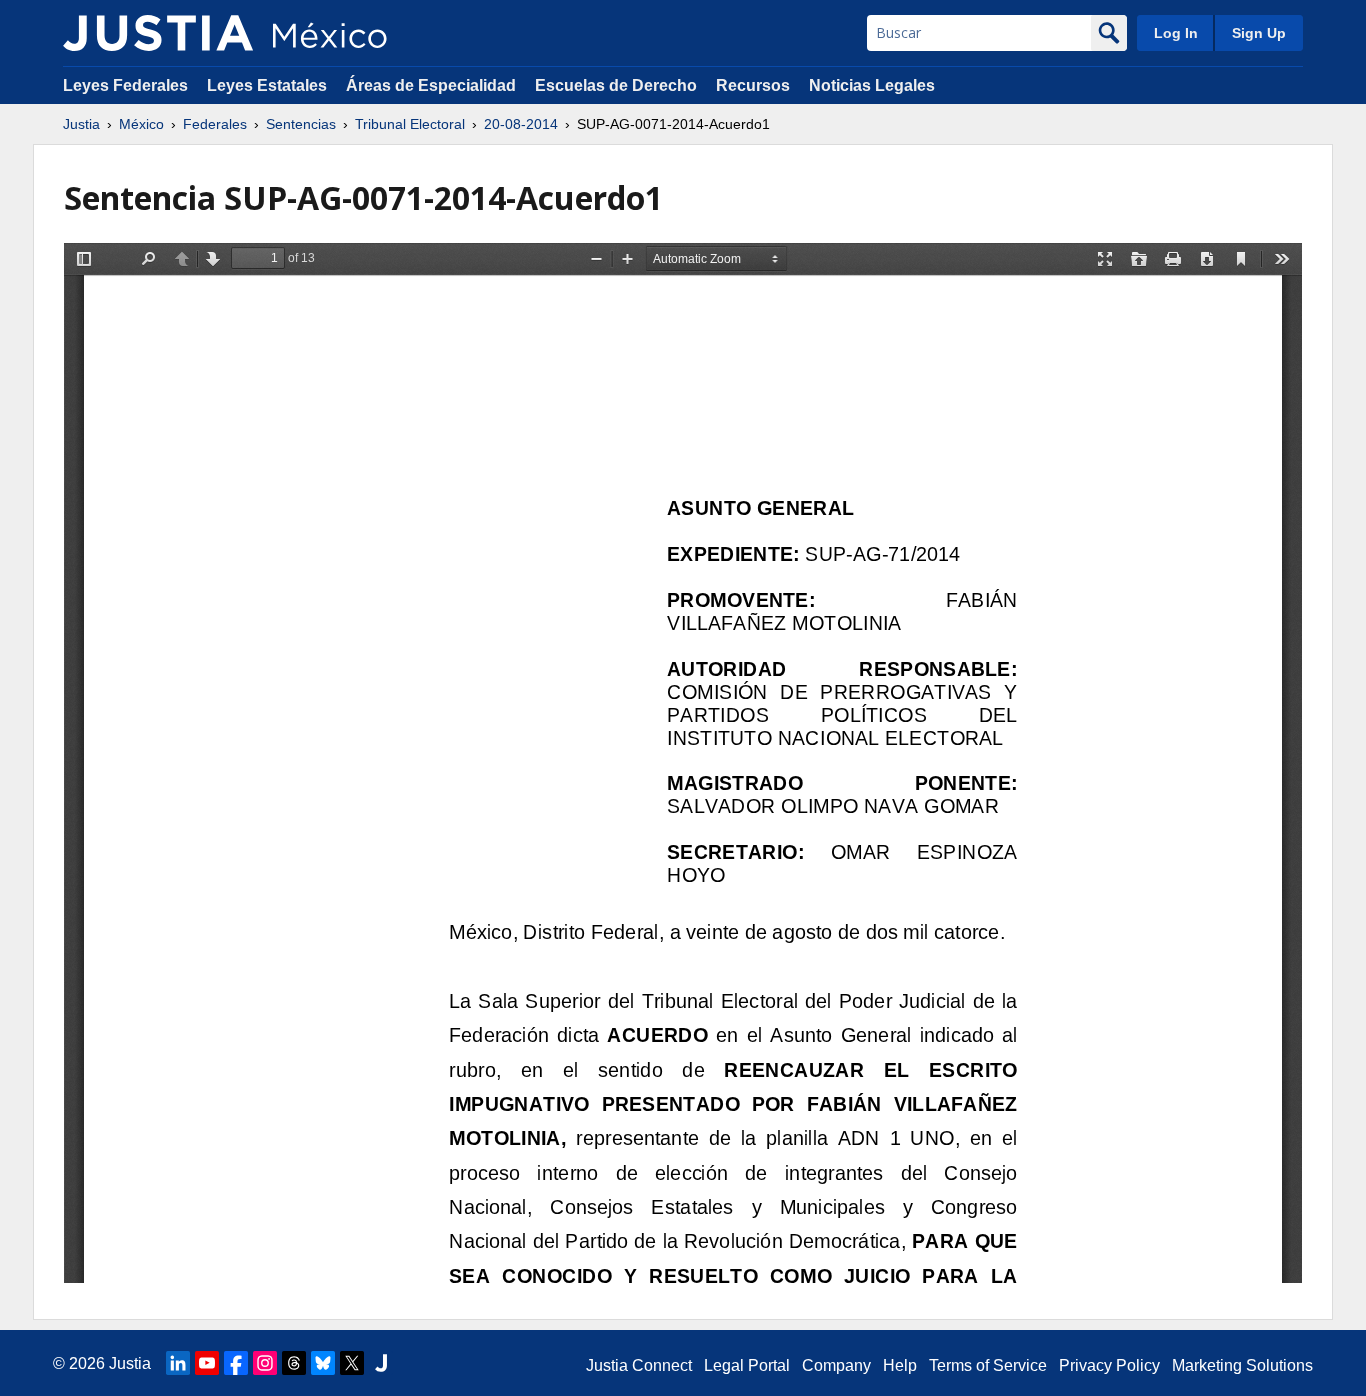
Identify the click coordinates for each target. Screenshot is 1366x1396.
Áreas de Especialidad (431, 85)
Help (900, 1365)
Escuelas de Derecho (616, 85)
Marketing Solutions (1242, 1365)
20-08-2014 (521, 124)
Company (836, 1365)
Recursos (753, 85)
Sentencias (301, 124)
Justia (81, 124)
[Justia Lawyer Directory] (381, 1363)
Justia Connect (639, 1365)
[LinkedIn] (178, 1363)
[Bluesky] (323, 1363)
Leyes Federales (125, 85)
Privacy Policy (1109, 1365)
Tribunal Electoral (410, 124)
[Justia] (158, 33)
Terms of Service (988, 1365)
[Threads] (294, 1363)
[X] (352, 1363)
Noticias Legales (872, 85)
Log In (1176, 33)
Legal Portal (747, 1365)
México (141, 124)
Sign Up (1259, 33)
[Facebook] (236, 1363)
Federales (215, 124)
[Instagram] (265, 1363)
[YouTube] (207, 1363)
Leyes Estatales (267, 85)
